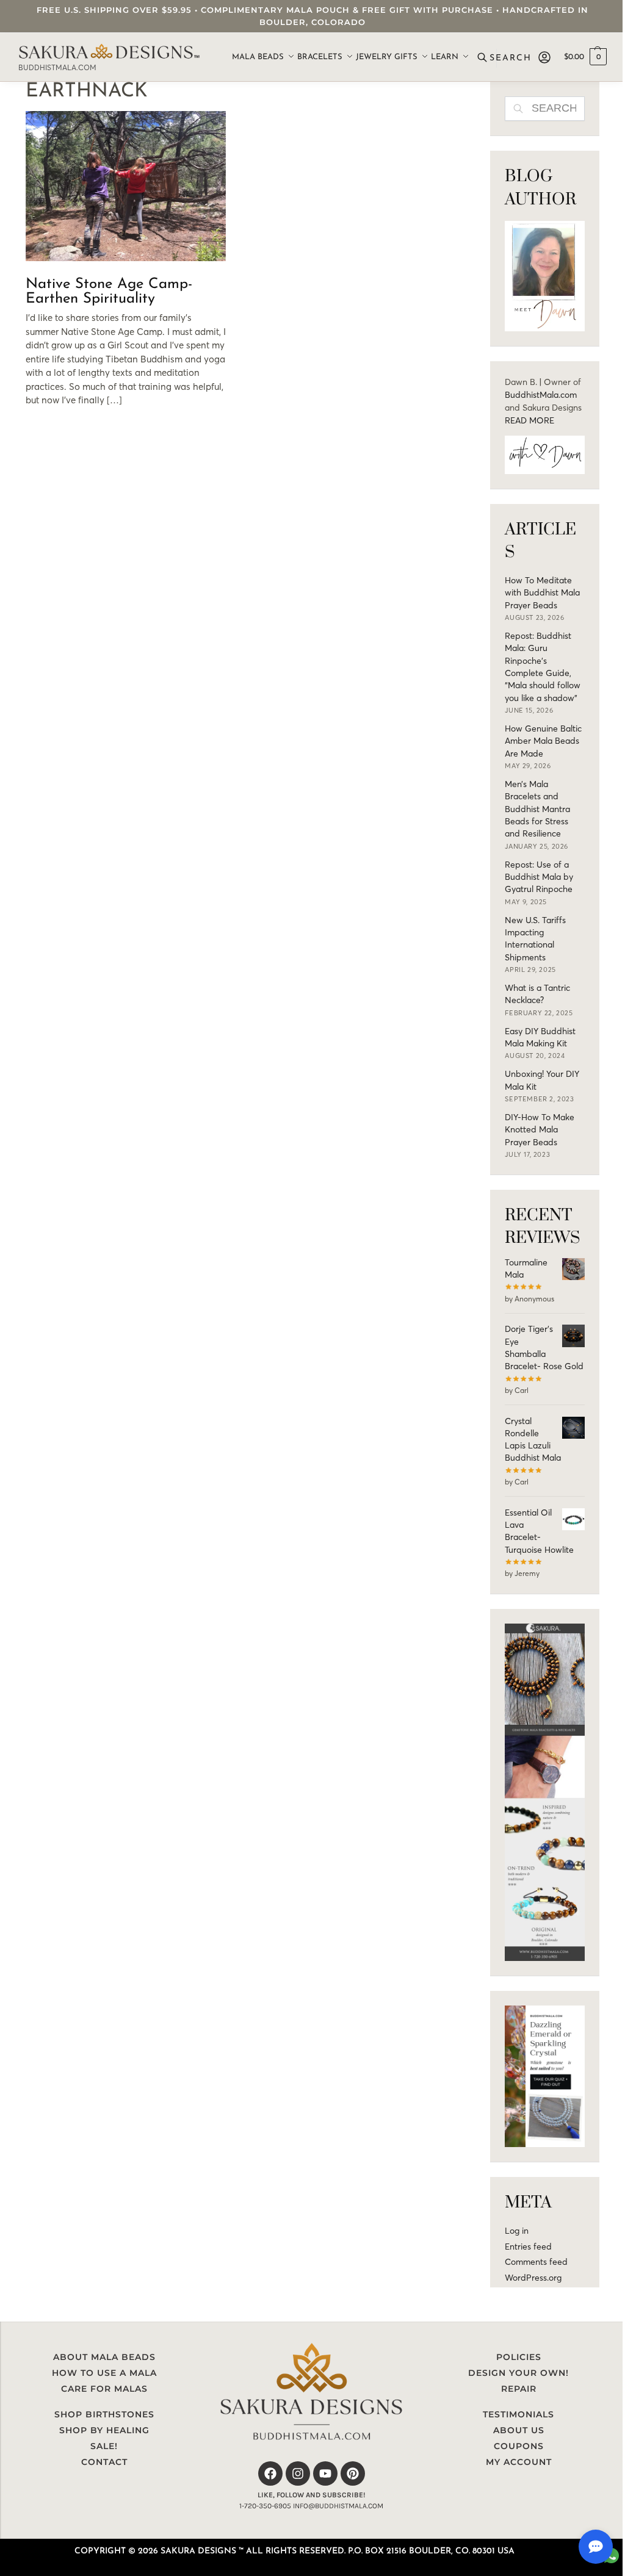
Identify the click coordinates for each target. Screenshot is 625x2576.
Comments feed (536, 2262)
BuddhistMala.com (541, 395)
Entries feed (528, 2247)
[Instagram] (298, 2473)
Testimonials (518, 2414)
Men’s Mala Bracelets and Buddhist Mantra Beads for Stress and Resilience (537, 809)
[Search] (506, 57)
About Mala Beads (104, 2357)
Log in (517, 2231)
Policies (519, 2357)
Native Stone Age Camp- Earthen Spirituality (109, 292)
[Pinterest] (353, 2473)
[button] (585, 57)
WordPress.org (533, 2278)
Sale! (104, 2446)
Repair (519, 2389)
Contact (104, 2462)
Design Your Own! (518, 2373)
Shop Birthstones (104, 2414)
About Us (519, 2430)
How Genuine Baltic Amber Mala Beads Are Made (543, 741)
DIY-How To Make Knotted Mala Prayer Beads (540, 1130)
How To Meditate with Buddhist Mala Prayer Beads (542, 593)
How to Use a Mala (104, 2373)
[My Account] (544, 57)
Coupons (519, 2446)
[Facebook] (270, 2473)
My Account (519, 2462)
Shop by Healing (104, 2430)
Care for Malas (104, 2389)
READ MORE (529, 420)
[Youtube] (325, 2473)
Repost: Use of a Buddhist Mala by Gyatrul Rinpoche (539, 877)
